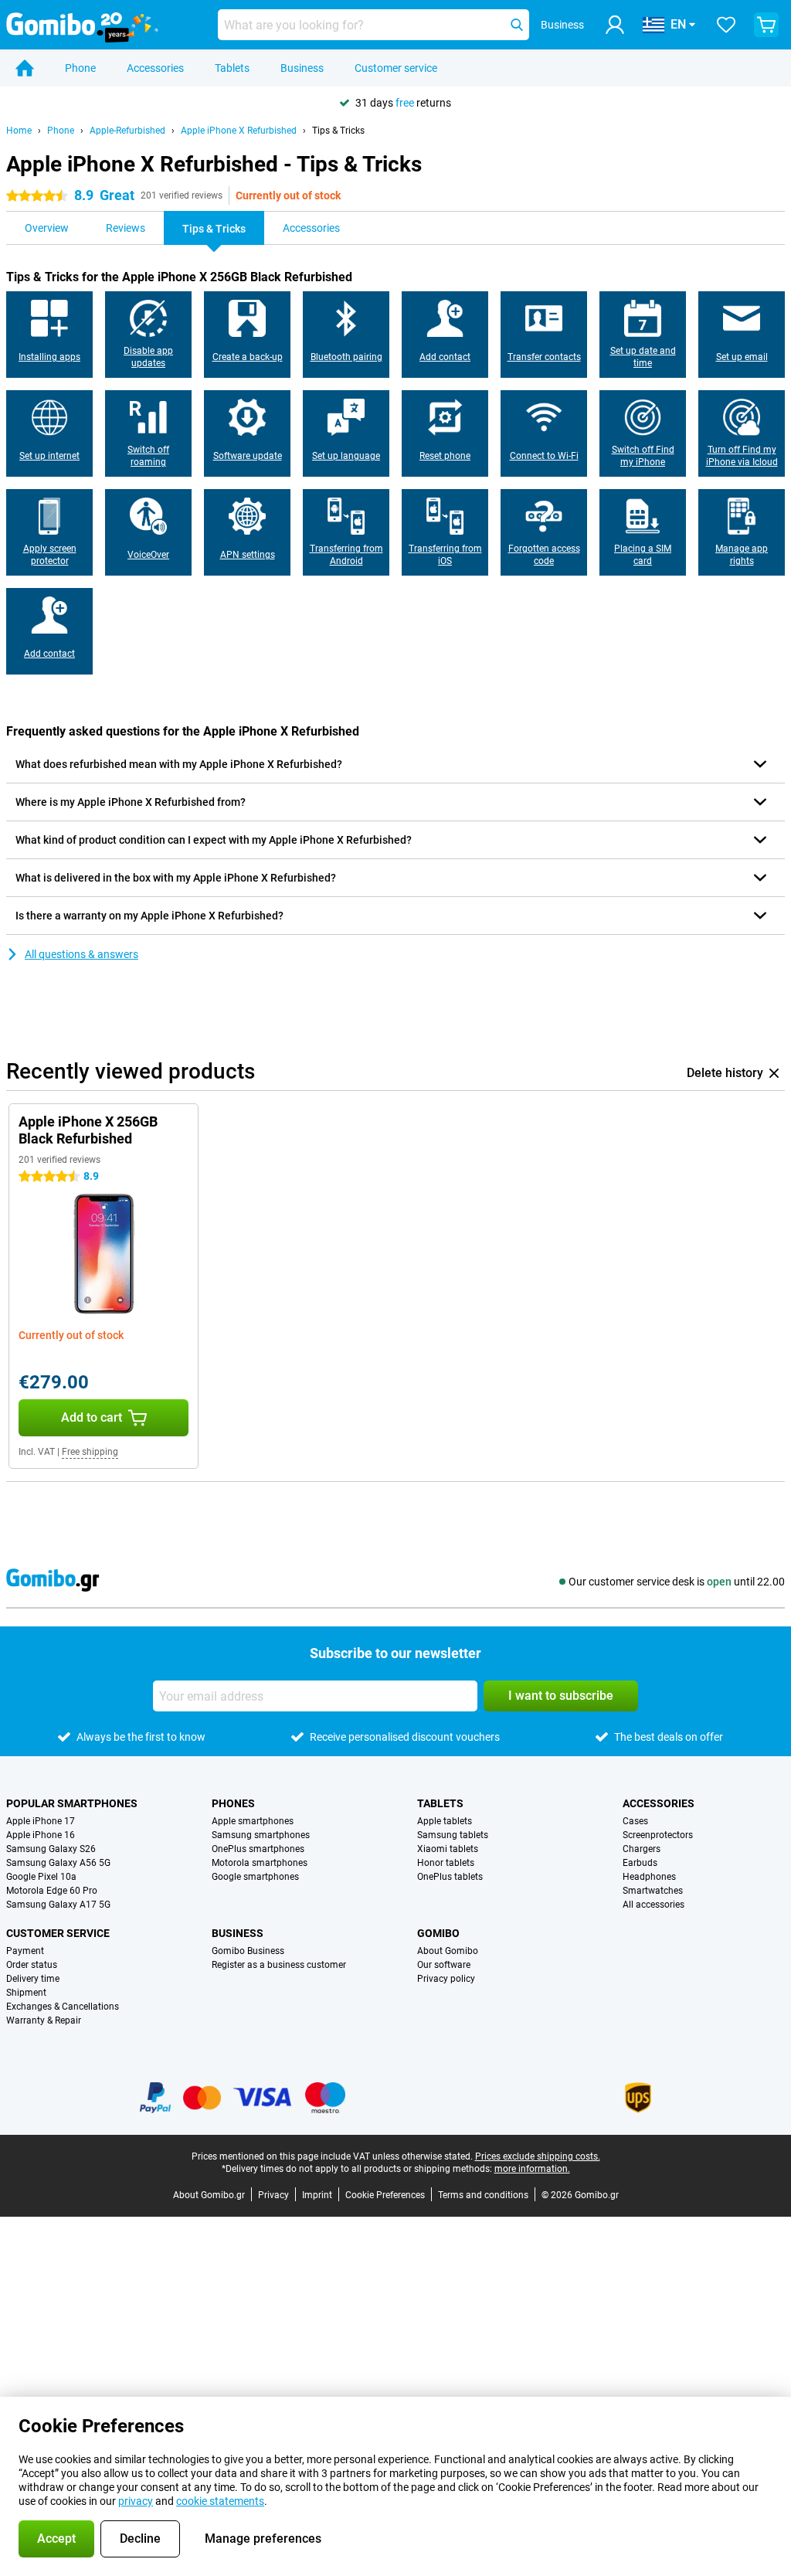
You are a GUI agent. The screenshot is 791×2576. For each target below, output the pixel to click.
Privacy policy (446, 1979)
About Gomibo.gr (209, 2195)
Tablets (232, 68)
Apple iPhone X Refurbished (239, 131)
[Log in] (615, 25)
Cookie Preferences (385, 2195)
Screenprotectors (658, 1835)
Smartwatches (653, 1891)
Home (19, 131)
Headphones (649, 1877)
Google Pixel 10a (41, 1877)
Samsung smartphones (261, 1835)
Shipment (26, 1993)
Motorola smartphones (260, 1863)
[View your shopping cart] (766, 25)
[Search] (517, 25)
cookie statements (220, 2501)
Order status (32, 1965)
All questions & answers (81, 954)
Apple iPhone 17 (41, 1821)
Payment (25, 1951)
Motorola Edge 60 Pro (52, 1891)
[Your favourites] (726, 25)
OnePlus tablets (450, 1877)
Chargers (642, 1849)
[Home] (25, 68)
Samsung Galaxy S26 (51, 1849)
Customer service (396, 68)
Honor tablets (446, 1863)
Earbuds (640, 1863)
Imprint (317, 2195)
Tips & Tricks (338, 131)
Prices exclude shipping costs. (538, 2156)
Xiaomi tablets (448, 1849)
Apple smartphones (253, 1821)
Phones (233, 1803)
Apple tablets (445, 1821)
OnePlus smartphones (258, 1849)
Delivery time (33, 1979)
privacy (136, 2501)
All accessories (654, 1905)
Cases (635, 1821)
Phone (80, 68)
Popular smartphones (72, 1803)
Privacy (273, 2195)
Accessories (155, 68)
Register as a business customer (279, 1965)
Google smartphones (255, 1877)
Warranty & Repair (44, 2020)
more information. (532, 2169)
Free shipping (90, 1452)
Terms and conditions (483, 2195)
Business (302, 68)
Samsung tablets (453, 1835)
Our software (444, 1965)
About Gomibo (448, 1951)
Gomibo (438, 1933)
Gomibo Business (248, 1951)
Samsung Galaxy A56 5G (58, 1863)
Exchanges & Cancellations (63, 2007)
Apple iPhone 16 (41, 1835)
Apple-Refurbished (127, 131)
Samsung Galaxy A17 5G (58, 1905)
